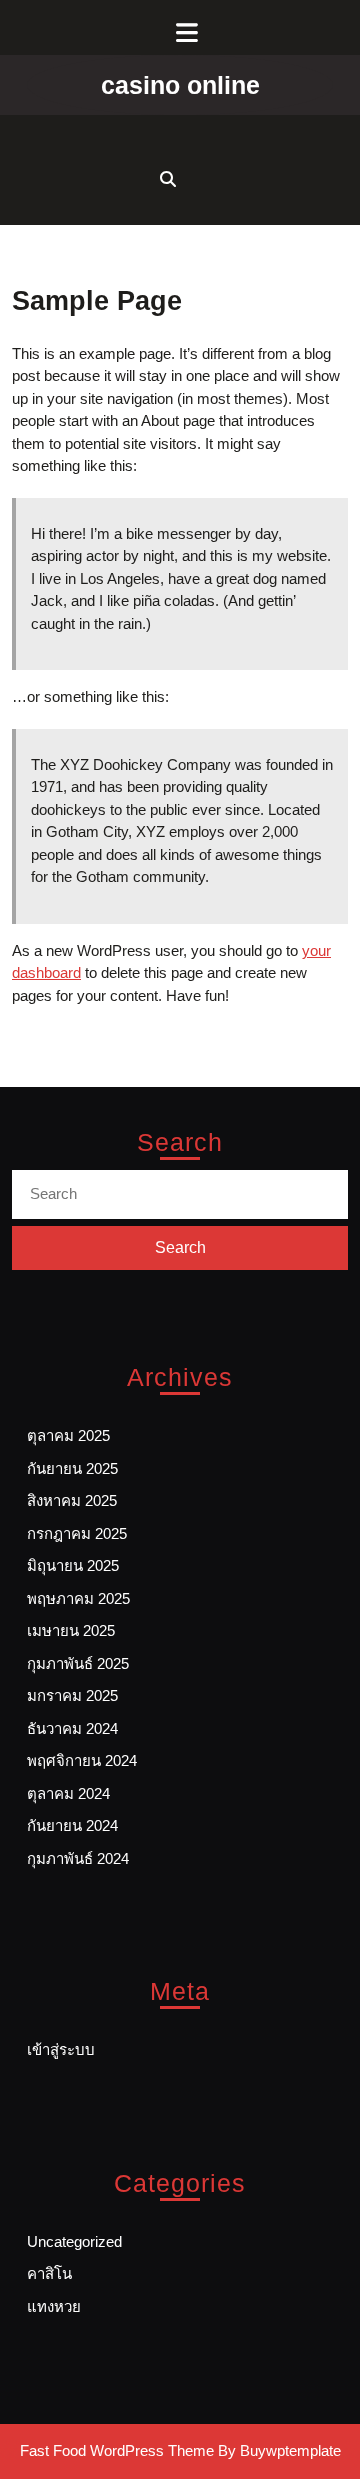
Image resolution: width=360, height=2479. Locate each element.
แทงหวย (54, 2306)
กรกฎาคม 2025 (77, 1533)
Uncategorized (74, 2241)
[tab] (179, 32)
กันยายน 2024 (72, 1825)
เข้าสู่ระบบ (61, 2049)
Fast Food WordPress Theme (117, 2450)
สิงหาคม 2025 (72, 1500)
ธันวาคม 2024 (72, 1728)
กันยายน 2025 (72, 1468)
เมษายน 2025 (71, 1630)
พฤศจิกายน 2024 (82, 1760)
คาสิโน (49, 2273)
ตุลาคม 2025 (68, 1435)
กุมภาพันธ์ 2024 (78, 1858)
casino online (180, 85)
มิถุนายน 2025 (73, 1565)
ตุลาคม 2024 (68, 1793)
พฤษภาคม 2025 (78, 1598)
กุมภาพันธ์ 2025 (78, 1663)
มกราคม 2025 (72, 1695)
